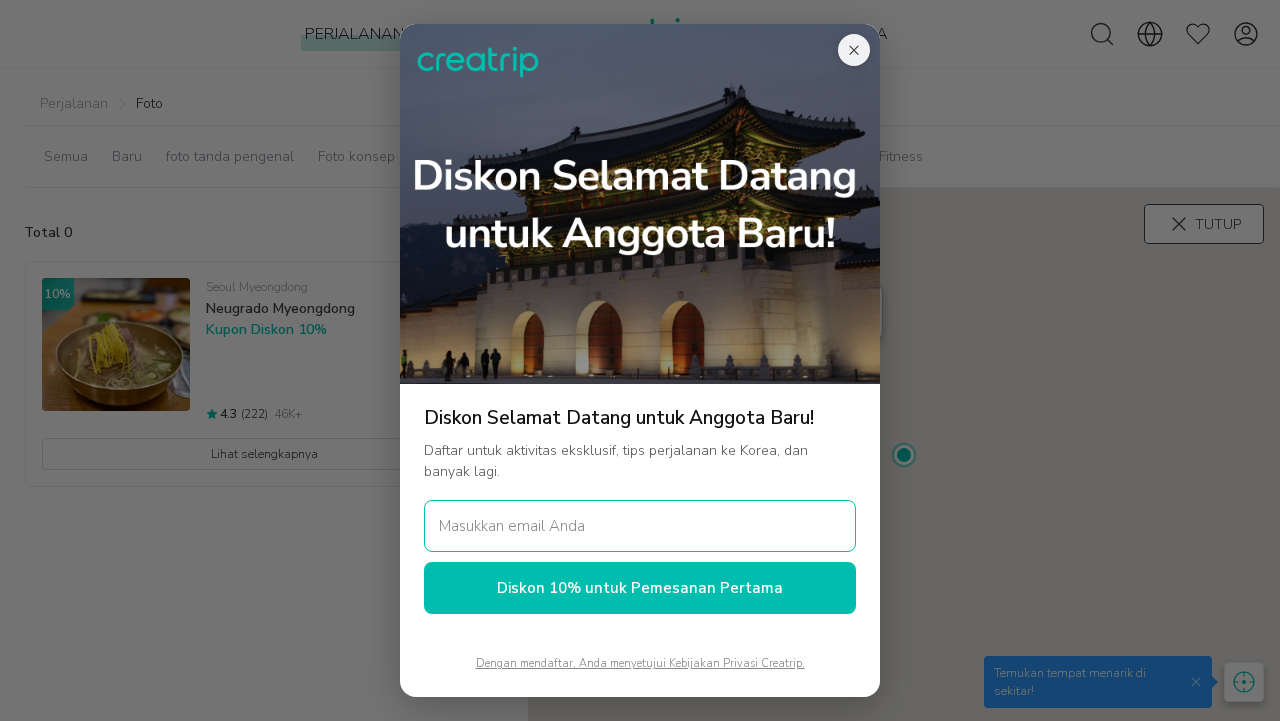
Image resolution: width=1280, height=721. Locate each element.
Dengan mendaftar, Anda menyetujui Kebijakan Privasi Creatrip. (640, 663)
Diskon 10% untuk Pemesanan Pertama (640, 588)
